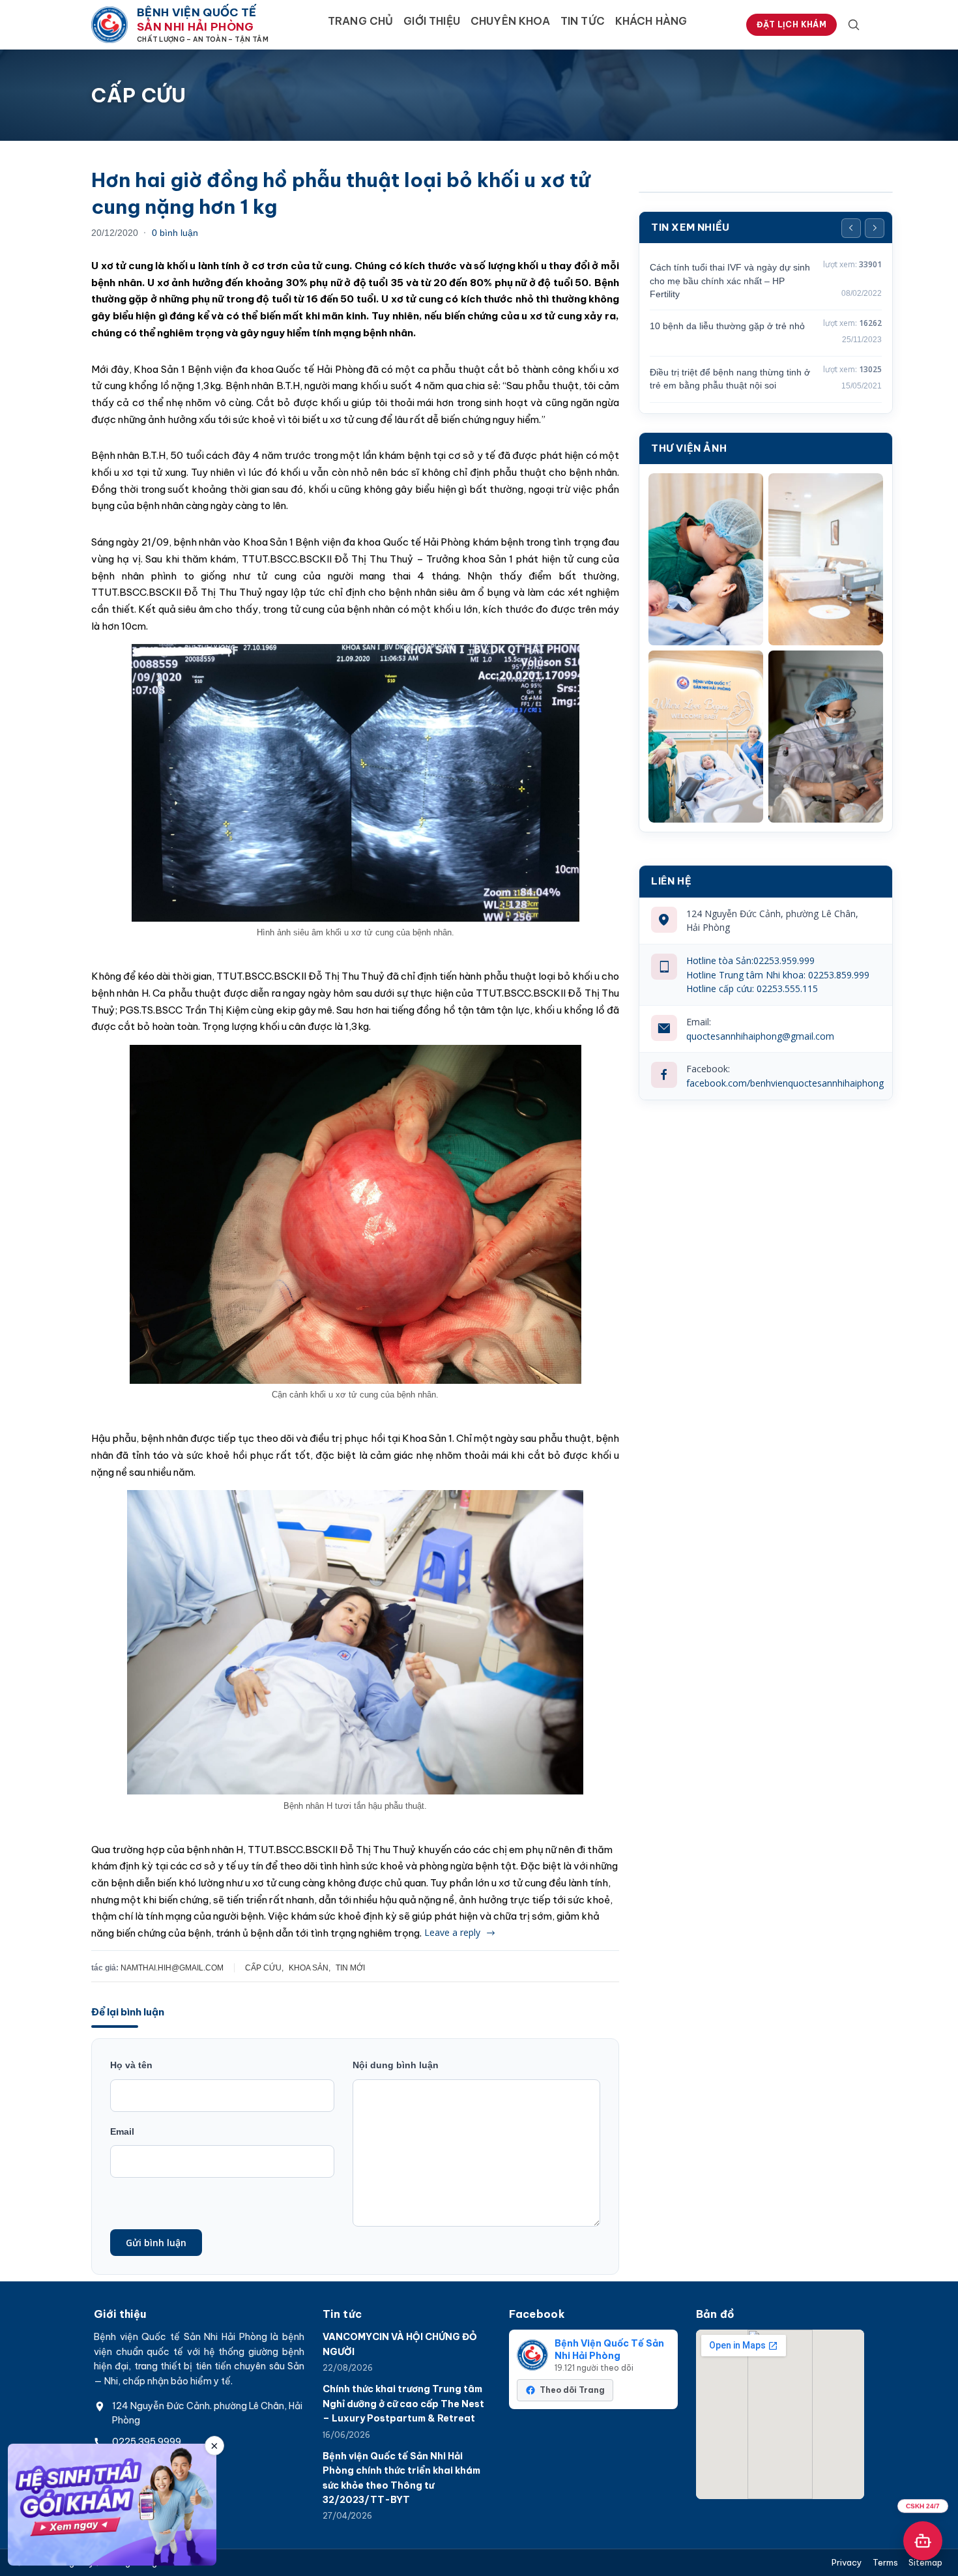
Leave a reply (452, 1932)
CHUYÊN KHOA (510, 21)
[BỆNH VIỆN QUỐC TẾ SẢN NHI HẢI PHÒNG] (109, 25)
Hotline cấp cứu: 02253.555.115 (752, 988)
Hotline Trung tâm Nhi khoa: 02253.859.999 (778, 975)
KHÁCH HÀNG (651, 21)
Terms (885, 2563)
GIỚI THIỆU (432, 21)
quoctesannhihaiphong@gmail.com (760, 1036)
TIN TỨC (583, 21)
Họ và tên (131, 2065)
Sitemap (925, 2563)
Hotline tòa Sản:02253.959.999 (750, 960)
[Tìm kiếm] (854, 25)
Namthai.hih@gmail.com (172, 1968)
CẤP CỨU (263, 1968)
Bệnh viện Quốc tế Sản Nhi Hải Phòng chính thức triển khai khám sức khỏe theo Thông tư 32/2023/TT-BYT (401, 2478)
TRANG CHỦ (360, 21)
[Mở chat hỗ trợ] (923, 2541)
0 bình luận (175, 233)
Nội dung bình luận (396, 2065)
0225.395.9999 (147, 2442)
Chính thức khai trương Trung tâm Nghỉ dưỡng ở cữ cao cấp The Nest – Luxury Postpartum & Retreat (403, 2404)
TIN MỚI (350, 1968)
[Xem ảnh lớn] (706, 559)
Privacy (847, 2563)
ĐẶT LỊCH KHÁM (791, 24)
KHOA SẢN (309, 1968)
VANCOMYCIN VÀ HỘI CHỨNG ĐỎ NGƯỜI (400, 2344)
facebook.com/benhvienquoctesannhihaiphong (785, 1083)
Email (122, 2131)
